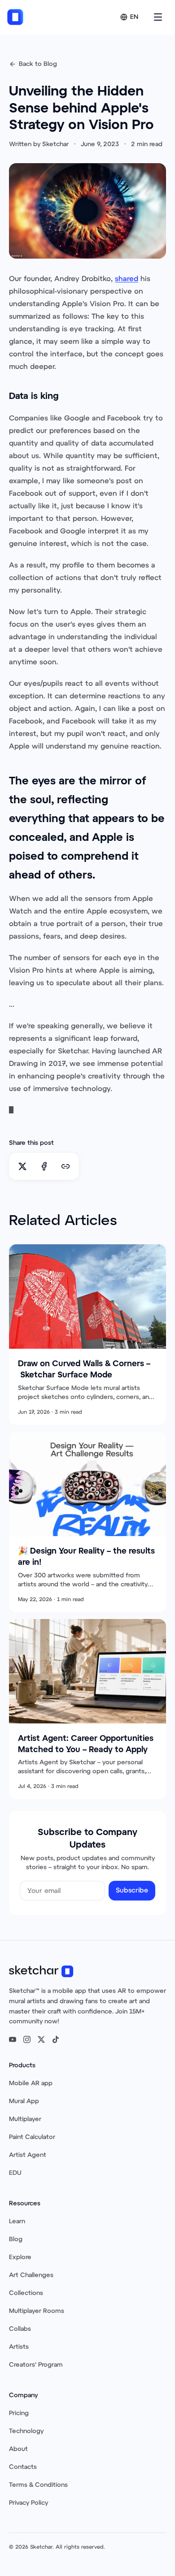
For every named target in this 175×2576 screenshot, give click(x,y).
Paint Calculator (32, 2137)
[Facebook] (44, 1166)
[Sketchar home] (15, 17)
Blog (16, 2239)
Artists (19, 2347)
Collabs (20, 2329)
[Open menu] (158, 17)
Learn (17, 2221)
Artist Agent (28, 2155)
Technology (26, 2431)
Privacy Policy (28, 2503)
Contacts (23, 2467)
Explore (20, 2257)
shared (127, 279)
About (18, 2449)
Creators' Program (36, 2365)
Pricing (19, 2413)
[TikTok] (56, 2039)
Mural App (24, 2101)
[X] (22, 1166)
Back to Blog (38, 64)
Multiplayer (25, 2119)
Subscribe (132, 1890)
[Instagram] (27, 2039)
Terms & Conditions (38, 2485)
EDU (15, 2173)
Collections (26, 2293)
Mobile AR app (31, 2083)
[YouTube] (13, 2039)
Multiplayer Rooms (37, 2311)
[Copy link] (66, 1166)
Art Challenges (31, 2275)
